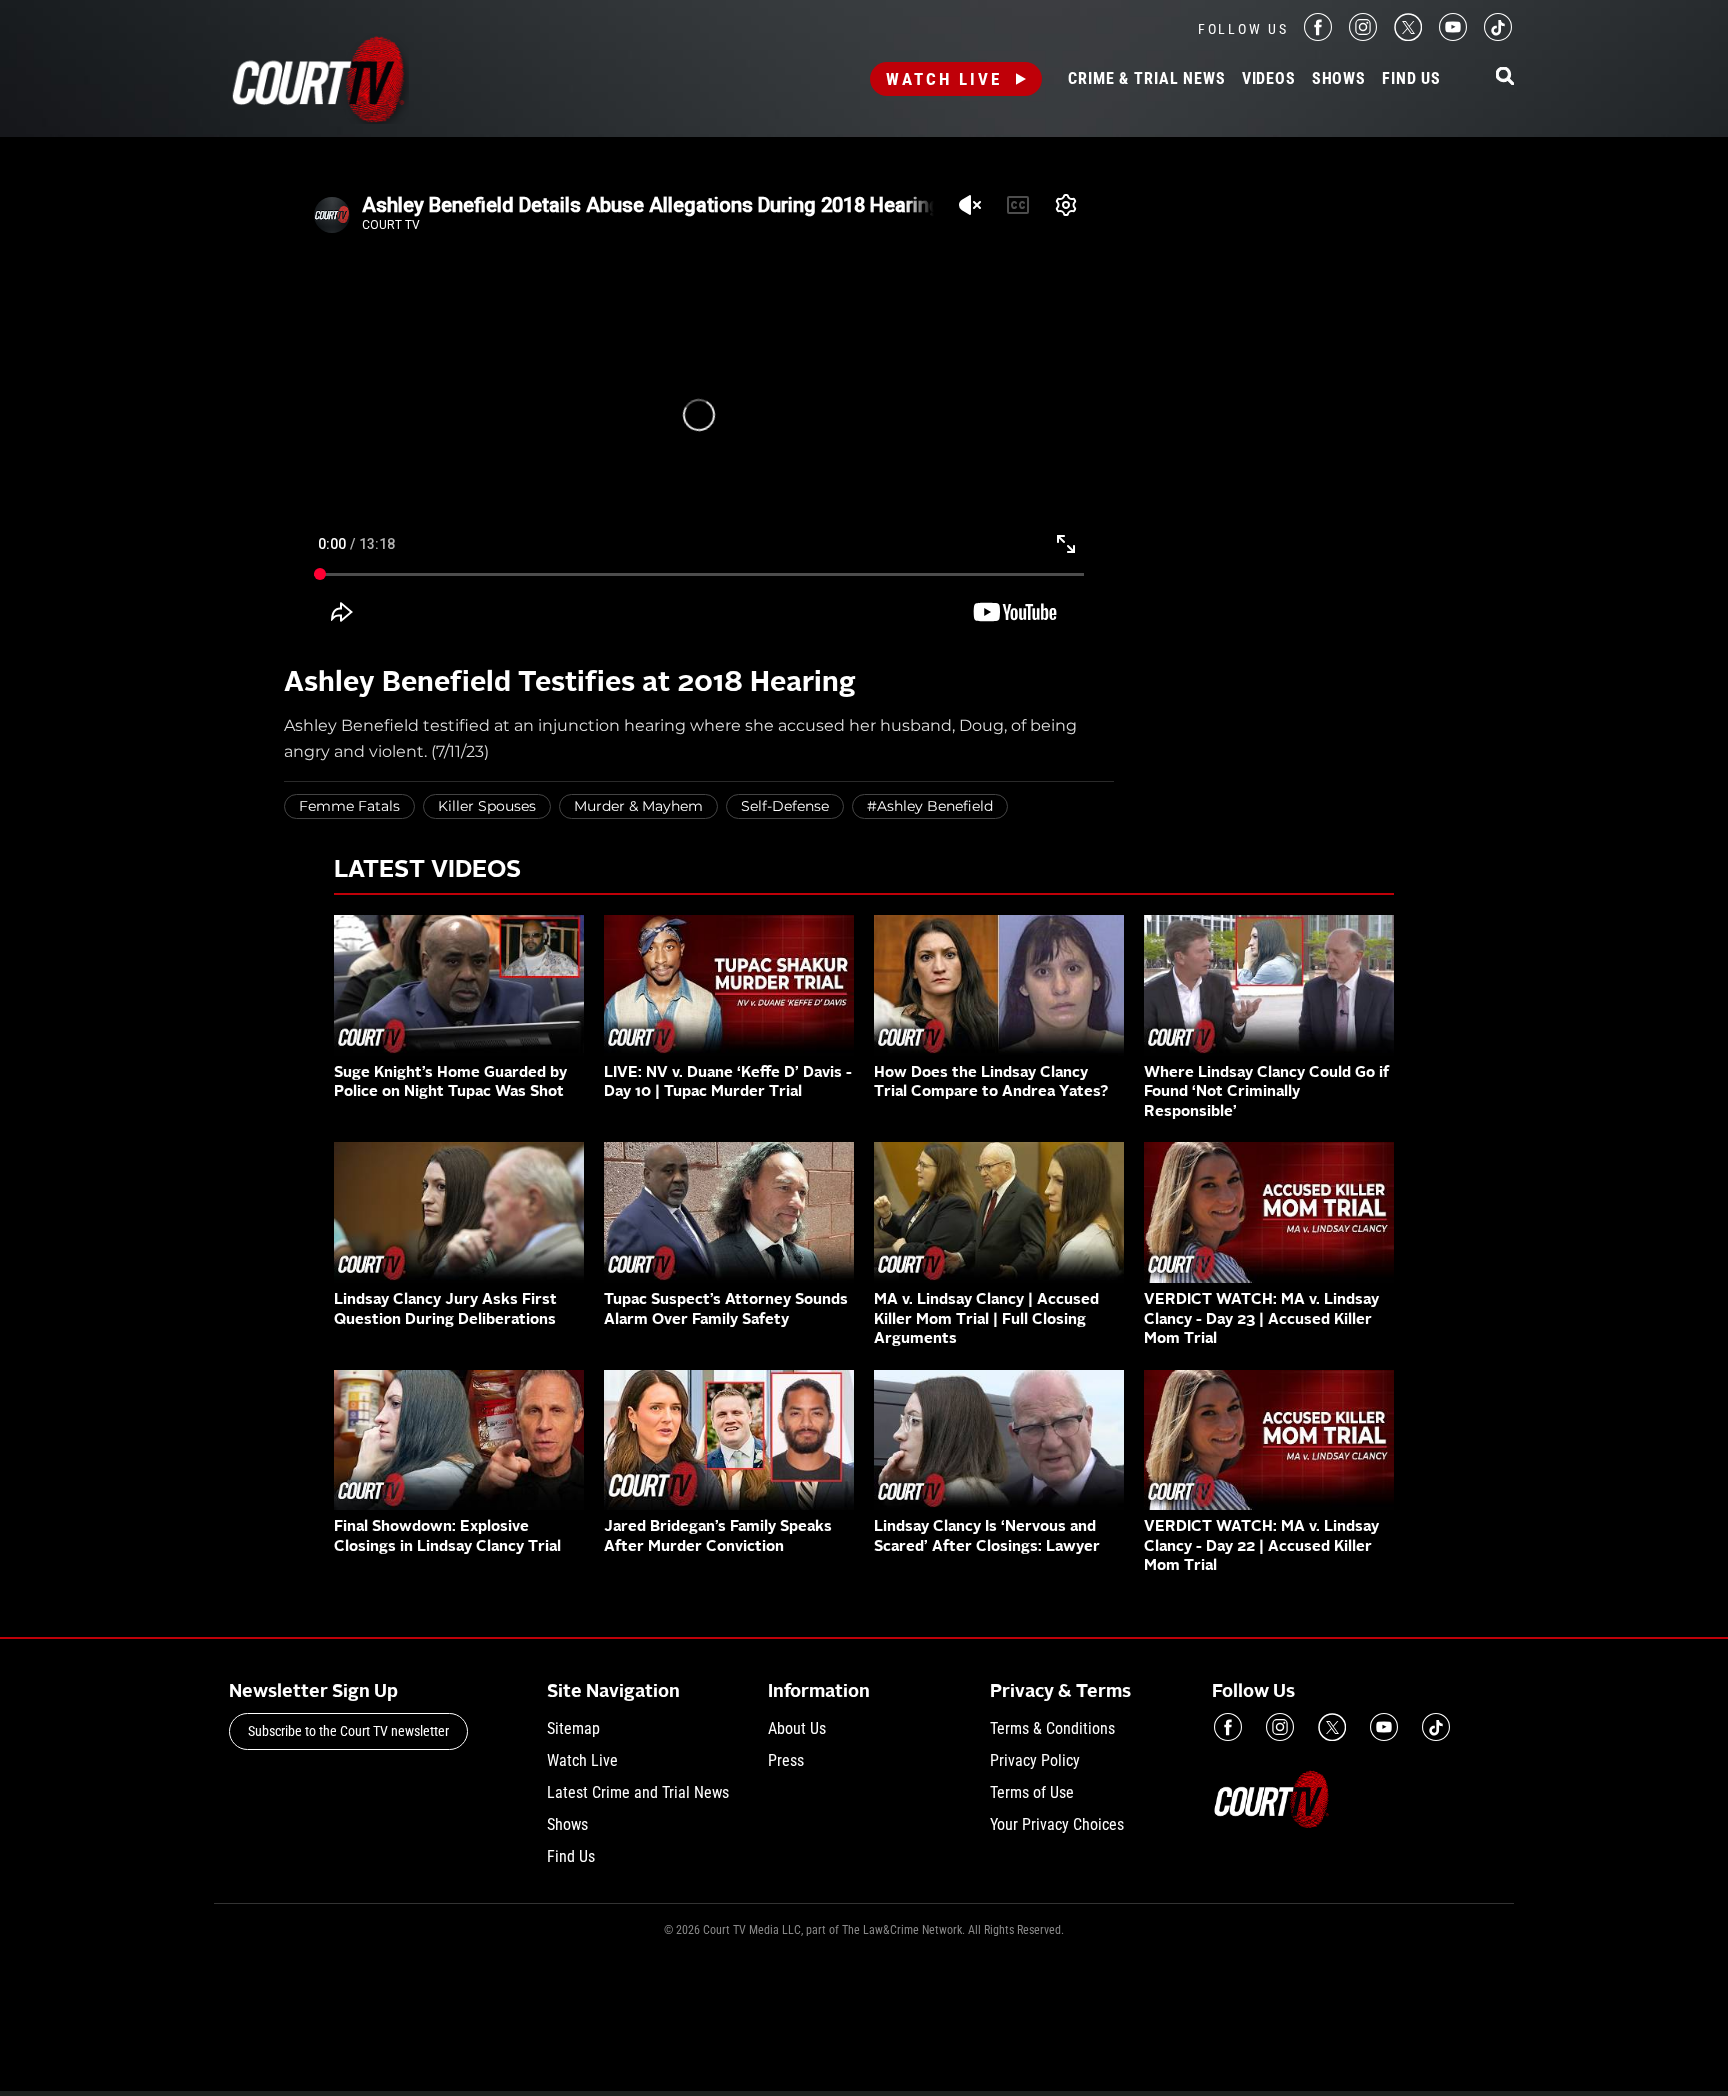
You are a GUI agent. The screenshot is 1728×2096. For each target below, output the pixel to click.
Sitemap (573, 1728)
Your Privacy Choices (1057, 1824)
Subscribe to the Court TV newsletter (348, 1731)
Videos (1269, 79)
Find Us (1411, 79)
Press (786, 1760)
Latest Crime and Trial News (638, 1792)
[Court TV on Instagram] (1363, 35)
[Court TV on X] (1408, 35)
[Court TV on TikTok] (1498, 35)
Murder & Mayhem (638, 806)
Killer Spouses (487, 806)
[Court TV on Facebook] (1318, 35)
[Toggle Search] (1505, 77)
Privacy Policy (1035, 1760)
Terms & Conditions (1052, 1728)
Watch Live (944, 79)
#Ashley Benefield (930, 806)
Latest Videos (427, 871)
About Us (797, 1728)
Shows (1339, 79)
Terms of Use (1032, 1792)
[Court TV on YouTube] (1453, 35)
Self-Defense (785, 806)
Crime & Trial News (1146, 79)
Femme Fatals (349, 806)
